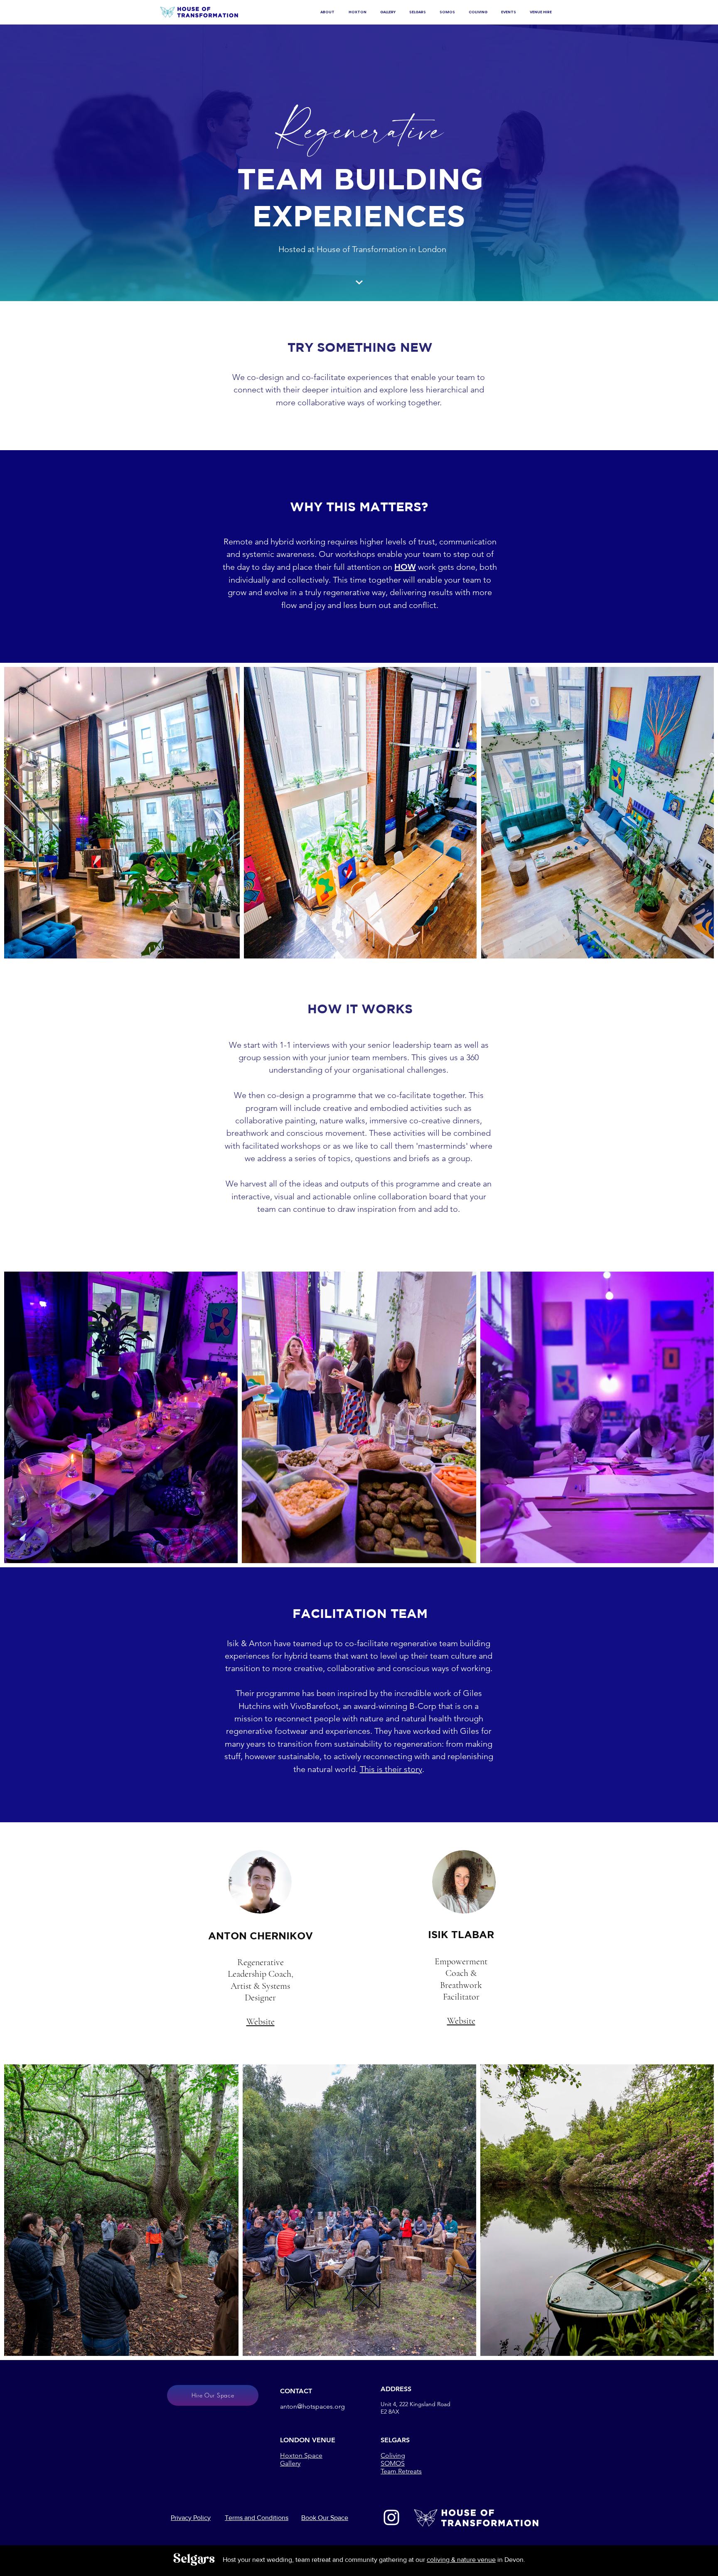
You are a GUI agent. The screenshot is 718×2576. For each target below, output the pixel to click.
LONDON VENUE (308, 2440)
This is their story (391, 1769)
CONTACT (296, 2391)
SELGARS (395, 2440)
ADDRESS (396, 2389)
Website (261, 2022)
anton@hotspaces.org (312, 2406)
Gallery (290, 2463)
